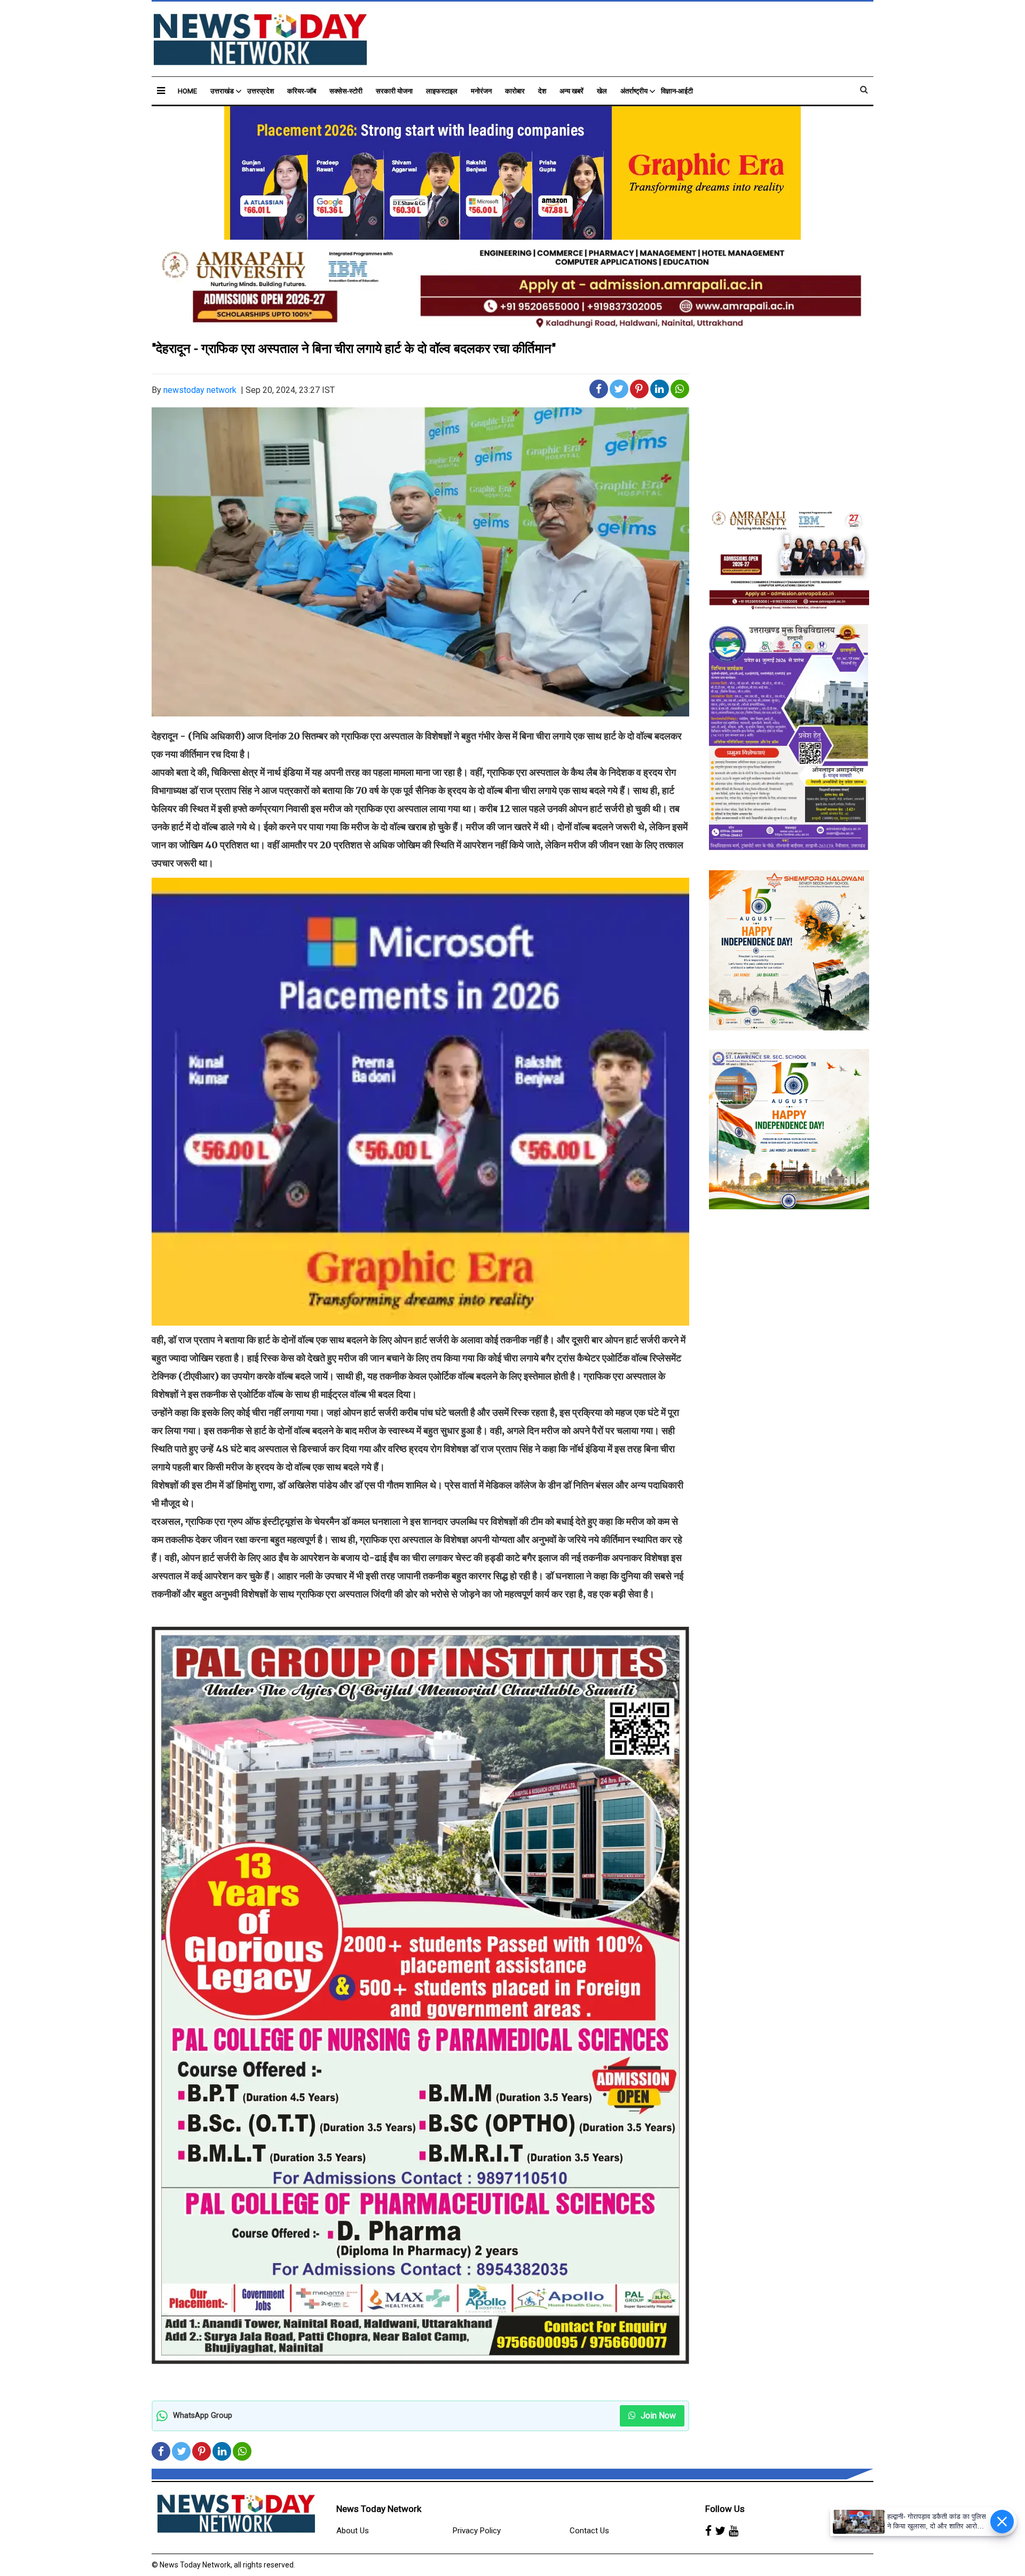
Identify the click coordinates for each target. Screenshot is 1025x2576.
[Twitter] (720, 2531)
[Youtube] (734, 2531)
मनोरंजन (481, 91)
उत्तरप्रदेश (261, 91)
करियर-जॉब (302, 91)
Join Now (657, 2416)
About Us (353, 2531)
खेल (602, 91)
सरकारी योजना (394, 91)
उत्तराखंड (222, 91)
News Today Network (379, 2509)
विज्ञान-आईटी (677, 91)
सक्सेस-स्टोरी (346, 91)
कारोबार (515, 91)
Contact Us (589, 2531)
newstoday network (200, 390)
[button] (161, 90)
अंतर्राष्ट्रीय (634, 91)
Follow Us (725, 2509)
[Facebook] (708, 2531)
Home (187, 91)
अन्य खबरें (571, 91)
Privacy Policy (477, 2531)
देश (542, 91)
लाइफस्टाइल (442, 91)
